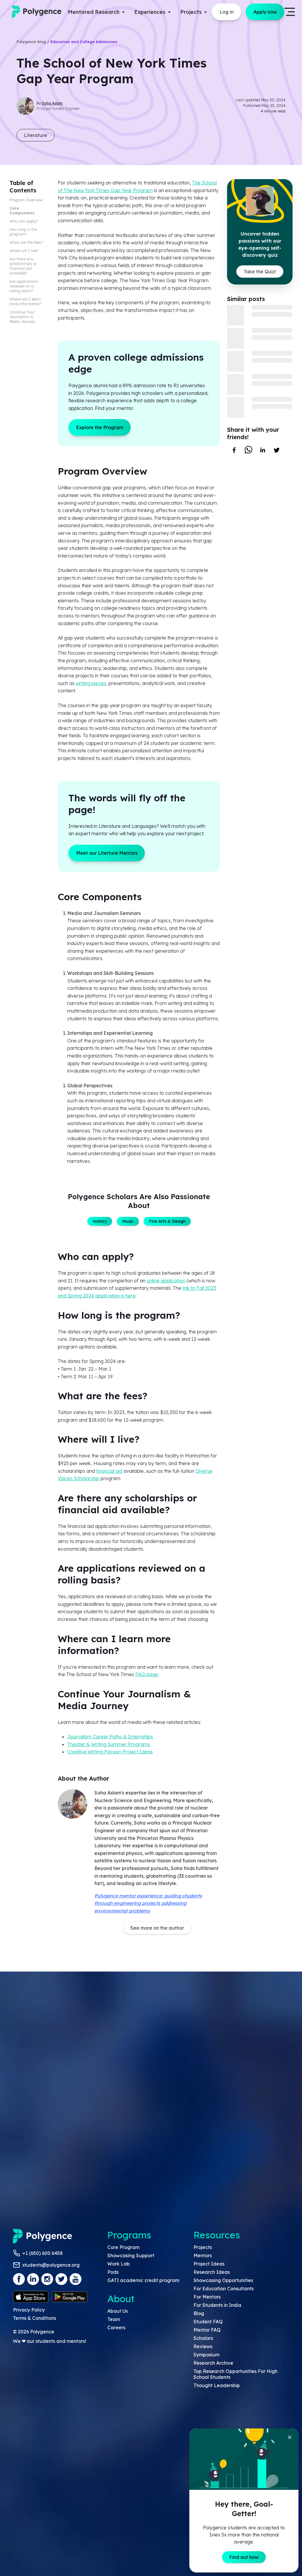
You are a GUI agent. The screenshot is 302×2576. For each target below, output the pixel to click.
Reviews (203, 2346)
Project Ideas (209, 2264)
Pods (113, 2272)
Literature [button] (36, 135)
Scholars (203, 2338)
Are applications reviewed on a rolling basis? (24, 286)
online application (166, 1281)
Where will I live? (24, 251)
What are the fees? (26, 242)
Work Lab (119, 2264)
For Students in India (217, 2305)
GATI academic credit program (143, 2280)
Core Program (123, 2247)
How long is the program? (23, 232)
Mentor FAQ (207, 2330)
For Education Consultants (224, 2289)
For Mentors (207, 2297)
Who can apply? (24, 221)
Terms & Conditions (35, 2318)
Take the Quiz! (260, 272)
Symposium (206, 2355)
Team (114, 2319)
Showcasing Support (131, 2255)
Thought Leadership (217, 2385)
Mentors (203, 2255)
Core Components (22, 210)
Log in (226, 12)
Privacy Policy (29, 2310)
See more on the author (157, 1928)
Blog (199, 2313)
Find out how (244, 2557)
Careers (116, 2327)
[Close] (290, 2437)
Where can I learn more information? (26, 301)
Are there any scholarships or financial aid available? (23, 266)
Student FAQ (208, 2322)
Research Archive (213, 2363)
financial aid (109, 1471)
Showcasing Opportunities (223, 2280)
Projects (203, 2247)
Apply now (265, 12)
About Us (118, 2311)
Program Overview (26, 200)
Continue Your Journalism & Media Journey (22, 317)
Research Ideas (212, 2272)
